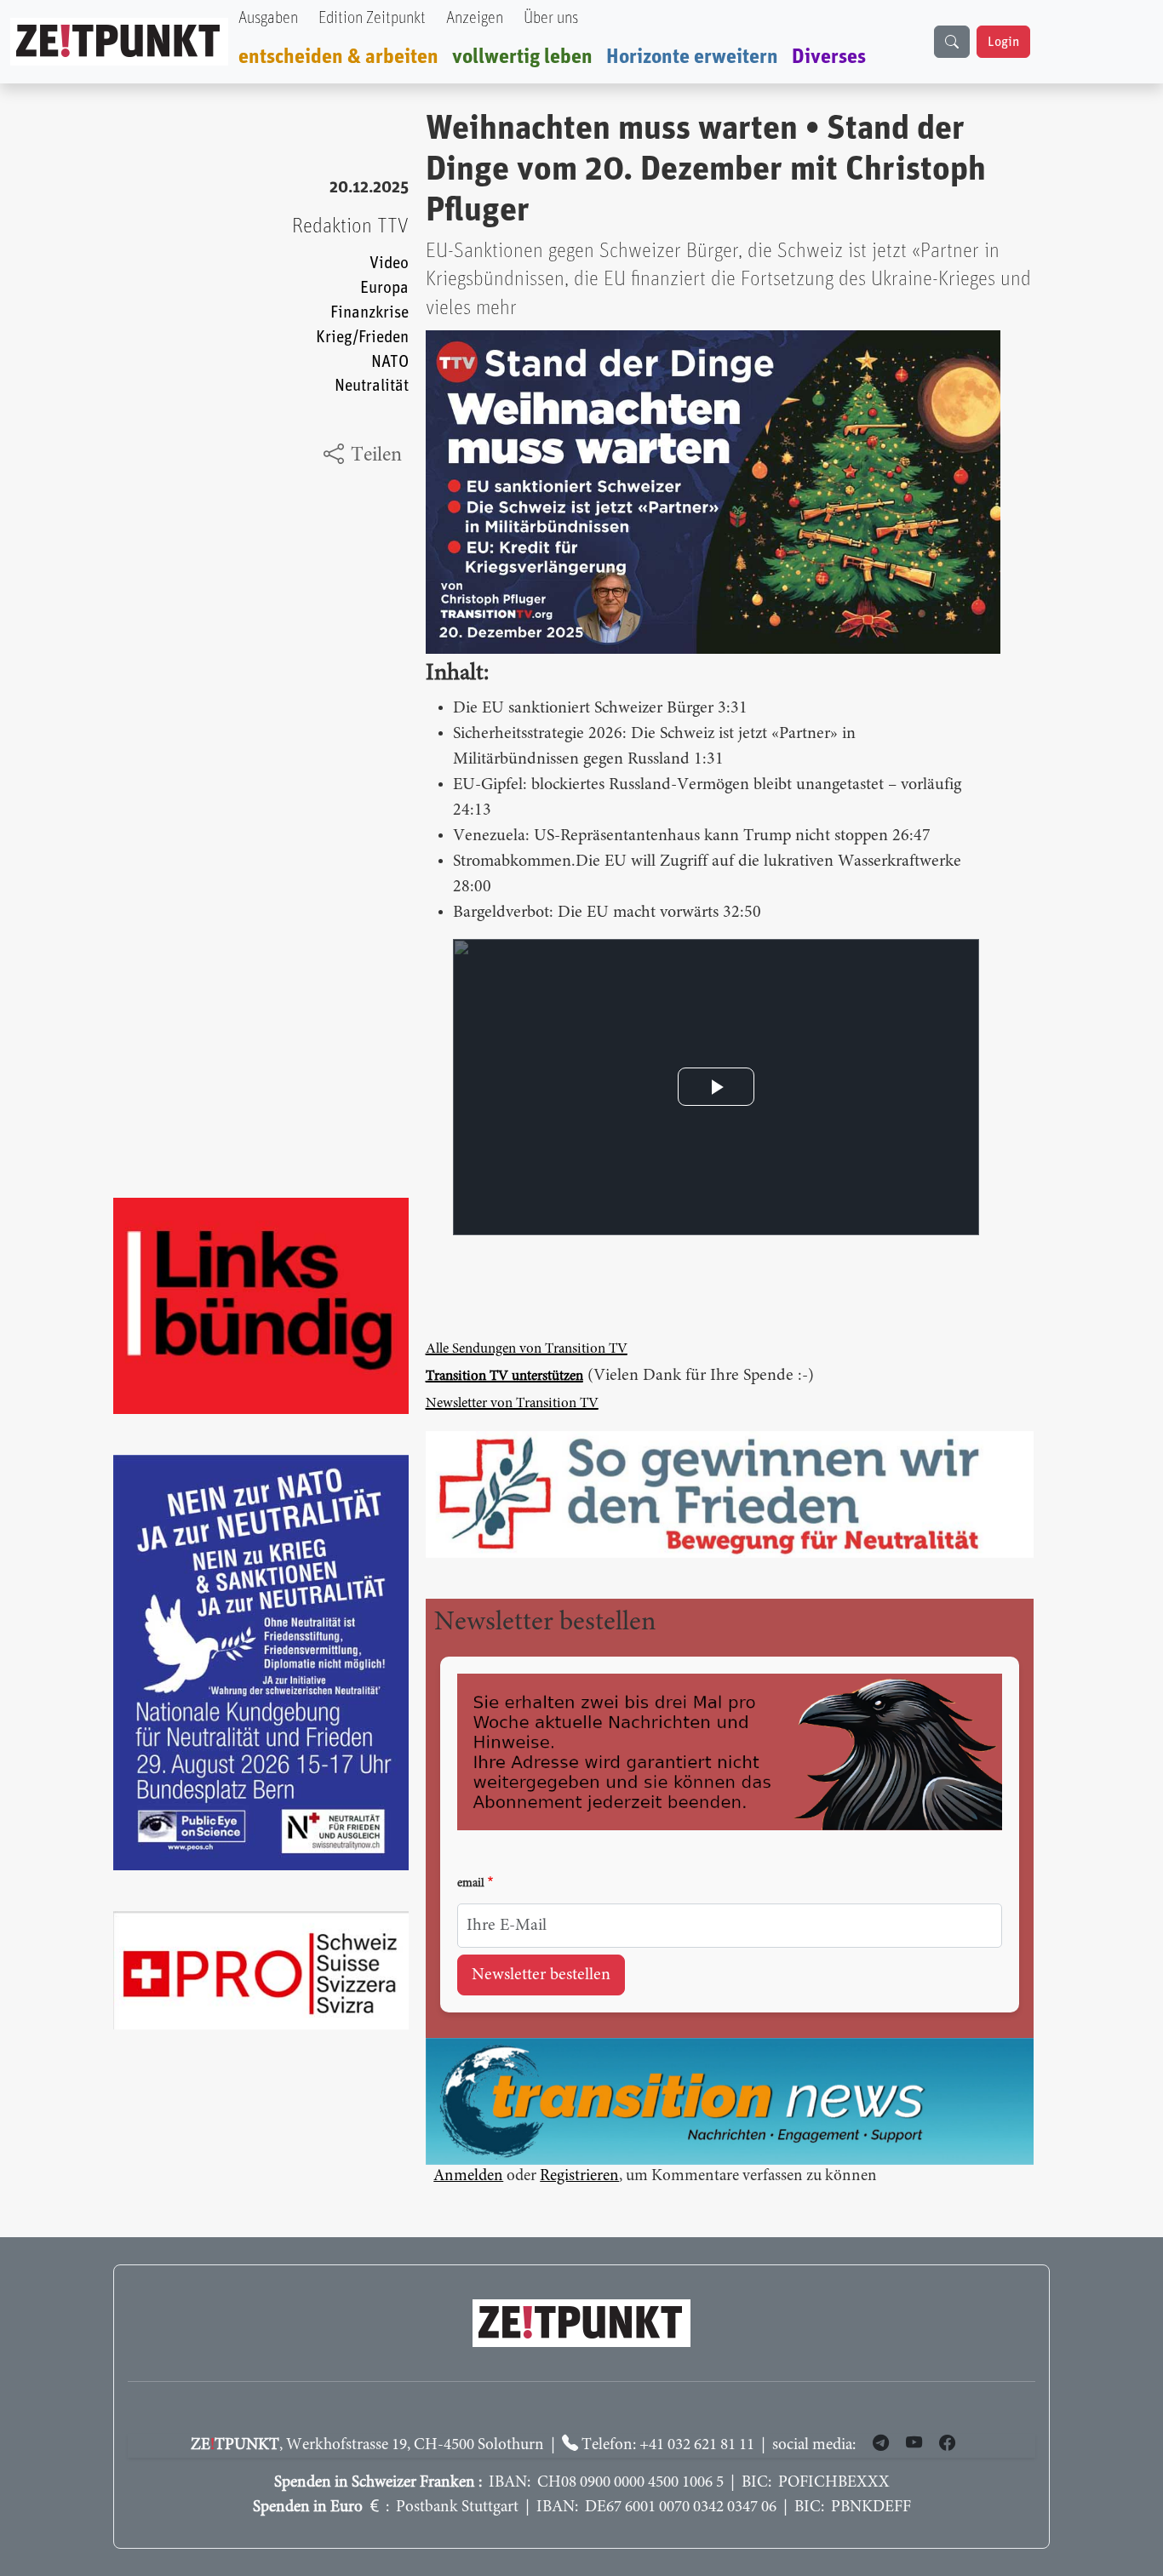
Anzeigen (475, 18)
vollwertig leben (522, 57)
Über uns (551, 18)
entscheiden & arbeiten (338, 57)
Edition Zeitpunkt (372, 18)
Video (389, 263)
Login (1003, 42)
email (471, 1884)
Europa (384, 288)
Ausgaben (268, 18)
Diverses (829, 57)
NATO (390, 362)
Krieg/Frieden (362, 338)
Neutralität (372, 386)
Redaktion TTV (350, 226)
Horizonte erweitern (692, 57)
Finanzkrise (370, 313)
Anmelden (468, 2176)
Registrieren (579, 2176)
